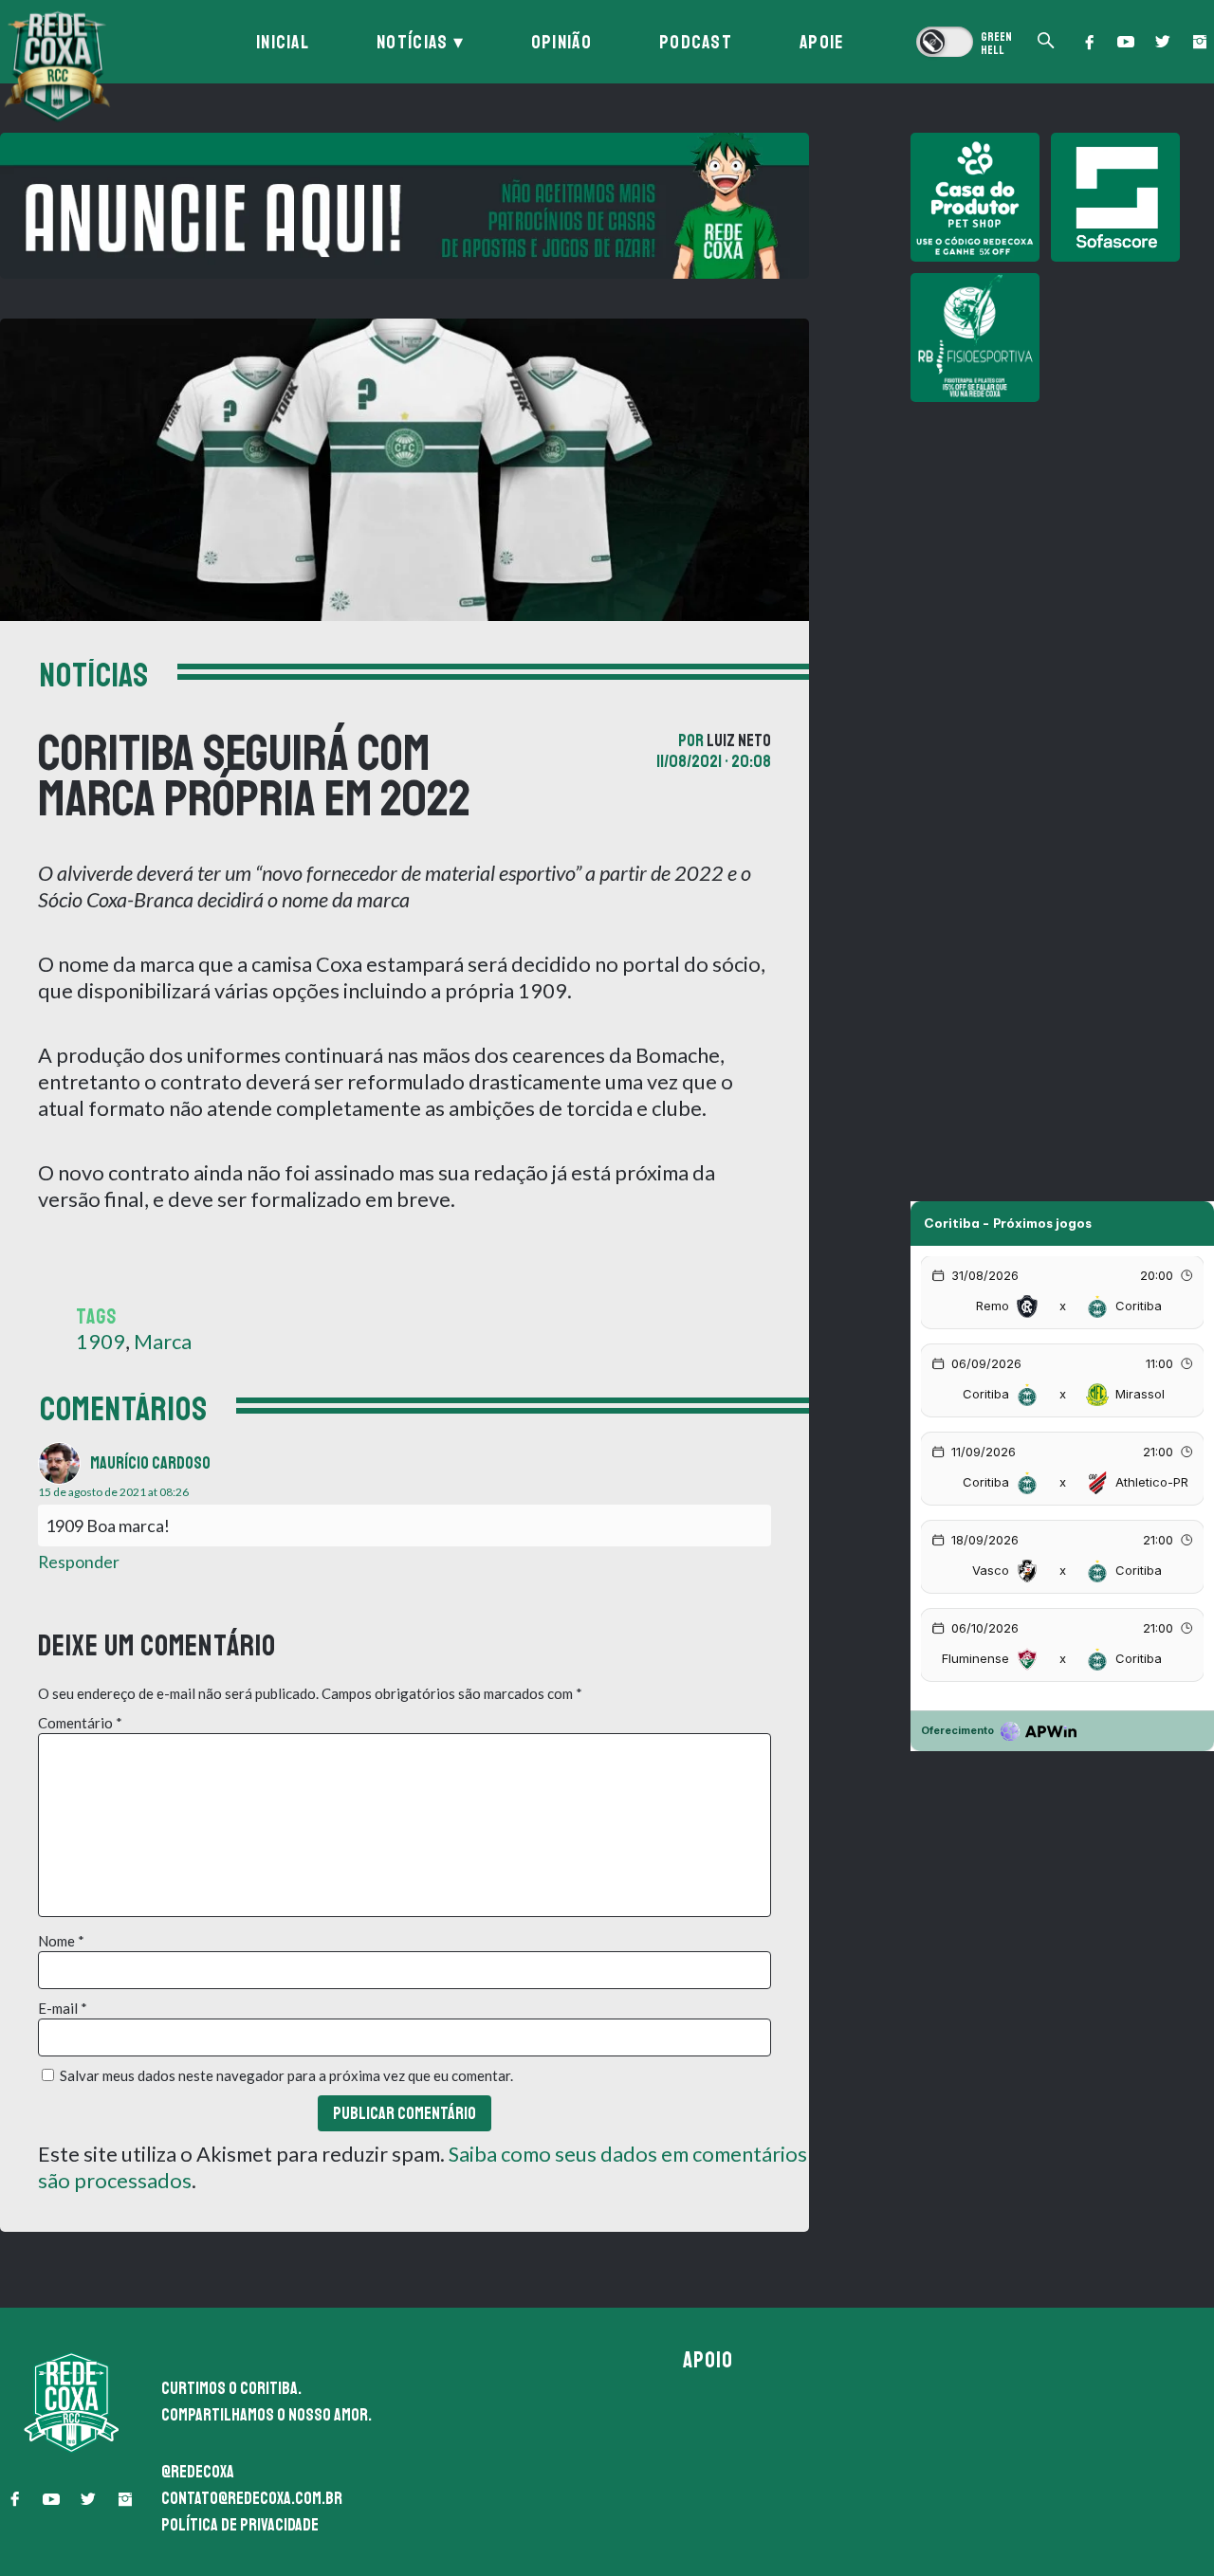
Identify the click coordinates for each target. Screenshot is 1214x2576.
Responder (79, 1562)
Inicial (283, 42)
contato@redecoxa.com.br (252, 2498)
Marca (163, 1341)
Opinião (561, 42)
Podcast (696, 42)
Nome (61, 1941)
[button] (1089, 42)
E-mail (63, 2008)
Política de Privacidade (240, 2525)
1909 (101, 1341)
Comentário (80, 1723)
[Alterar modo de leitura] (964, 42)
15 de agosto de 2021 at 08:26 (113, 1492)
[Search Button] (1046, 42)
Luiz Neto (739, 740)
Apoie (822, 42)
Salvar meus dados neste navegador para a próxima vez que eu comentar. (286, 2075)
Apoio (708, 2360)
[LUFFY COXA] (405, 206)
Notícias (412, 42)
